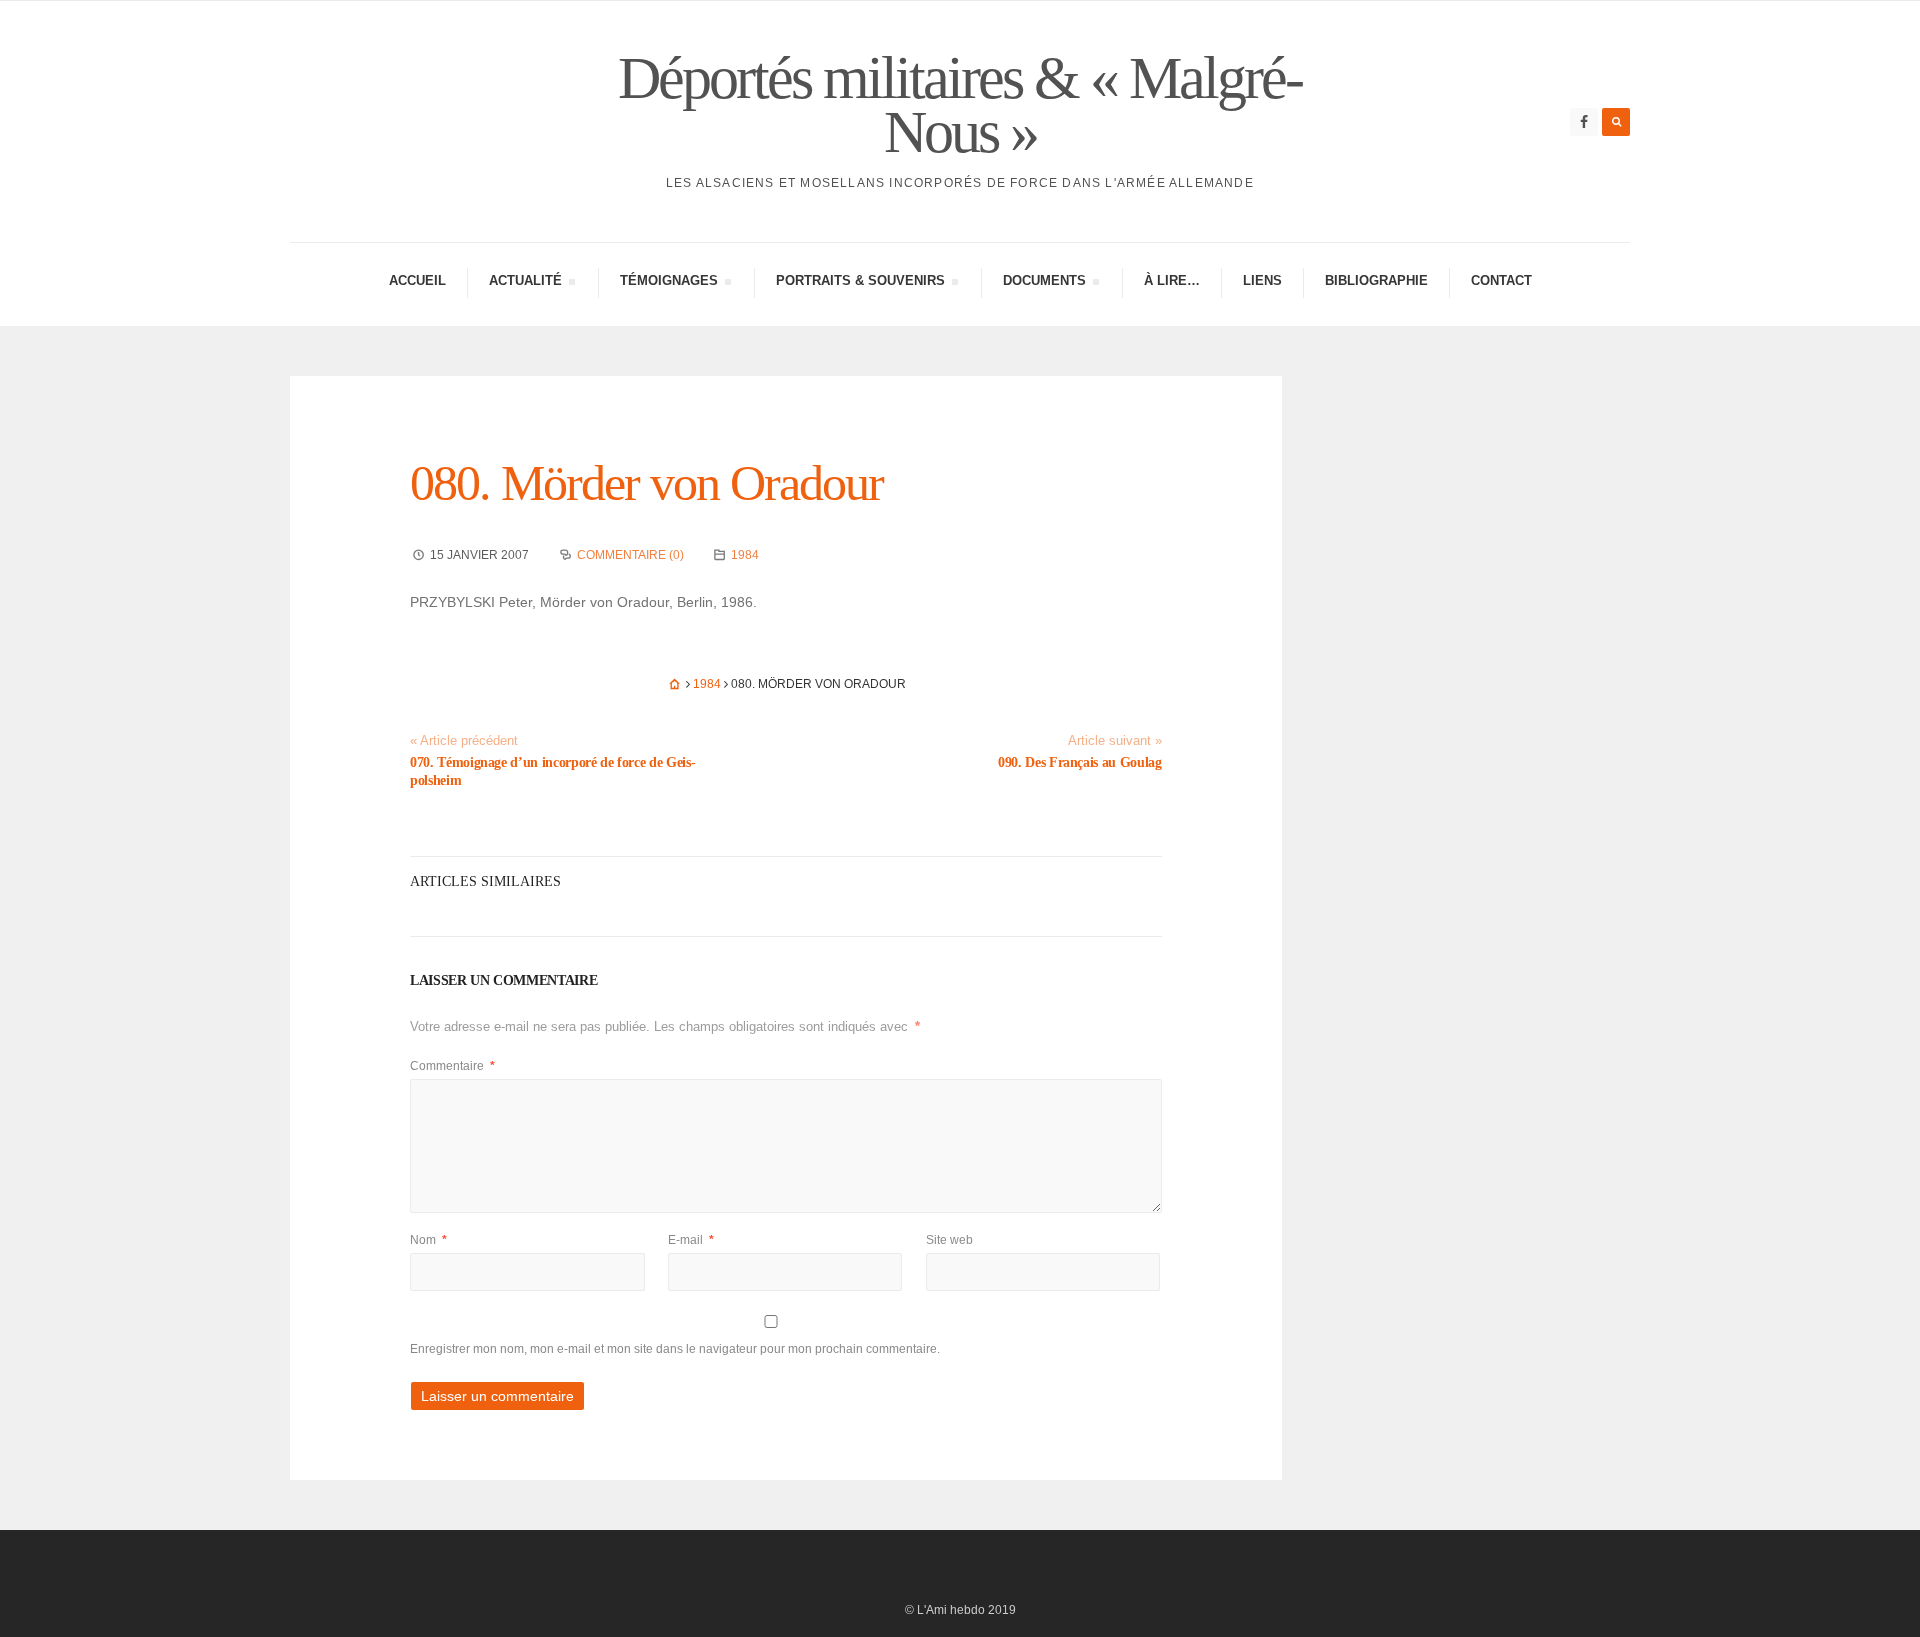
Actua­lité (525, 283)
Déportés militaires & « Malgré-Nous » (960, 105)
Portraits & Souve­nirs (860, 283)
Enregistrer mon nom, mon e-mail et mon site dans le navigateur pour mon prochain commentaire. (675, 1349)
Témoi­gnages (668, 283)
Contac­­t (1501, 280)
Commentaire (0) (630, 555)
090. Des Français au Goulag (1080, 762)
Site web (949, 1240)
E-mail (691, 1240)
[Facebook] (1584, 122)
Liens (1262, 280)
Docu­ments (1044, 283)
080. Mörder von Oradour (646, 483)
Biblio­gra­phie (1376, 280)
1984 (745, 555)
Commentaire (452, 1066)
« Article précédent (464, 741)
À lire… (1172, 280)
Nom (428, 1240)
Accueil (417, 280)
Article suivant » (1115, 741)
